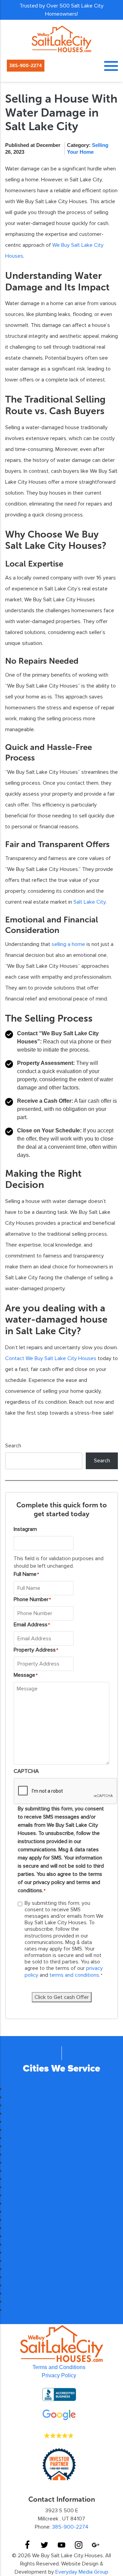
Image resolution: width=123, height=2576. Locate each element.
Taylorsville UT (23, 2179)
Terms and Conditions (59, 2367)
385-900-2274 (26, 66)
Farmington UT (23, 2310)
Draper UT (18, 2187)
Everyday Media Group (82, 2572)
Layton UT (18, 2301)
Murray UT (18, 2228)
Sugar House (21, 2146)
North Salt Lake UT (28, 2277)
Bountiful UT (20, 2261)
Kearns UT (18, 2097)
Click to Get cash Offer (62, 1997)
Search (13, 1446)
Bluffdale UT (20, 2089)
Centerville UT (23, 2154)
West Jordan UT (25, 2211)
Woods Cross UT (26, 2293)
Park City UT (21, 2285)
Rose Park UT (22, 2138)
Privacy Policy (59, 2375)
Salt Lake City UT (26, 2171)
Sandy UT (17, 2203)
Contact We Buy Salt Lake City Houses (51, 1358)
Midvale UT (19, 2162)
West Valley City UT (29, 2244)
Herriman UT (21, 2220)
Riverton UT (20, 2105)
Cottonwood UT (24, 2121)
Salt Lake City (90, 902)
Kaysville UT (21, 2269)
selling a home (68, 944)
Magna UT (18, 2130)
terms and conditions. (75, 1975)
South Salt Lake (24, 2113)
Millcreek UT (20, 2195)
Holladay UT (20, 2252)
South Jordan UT (26, 2236)
